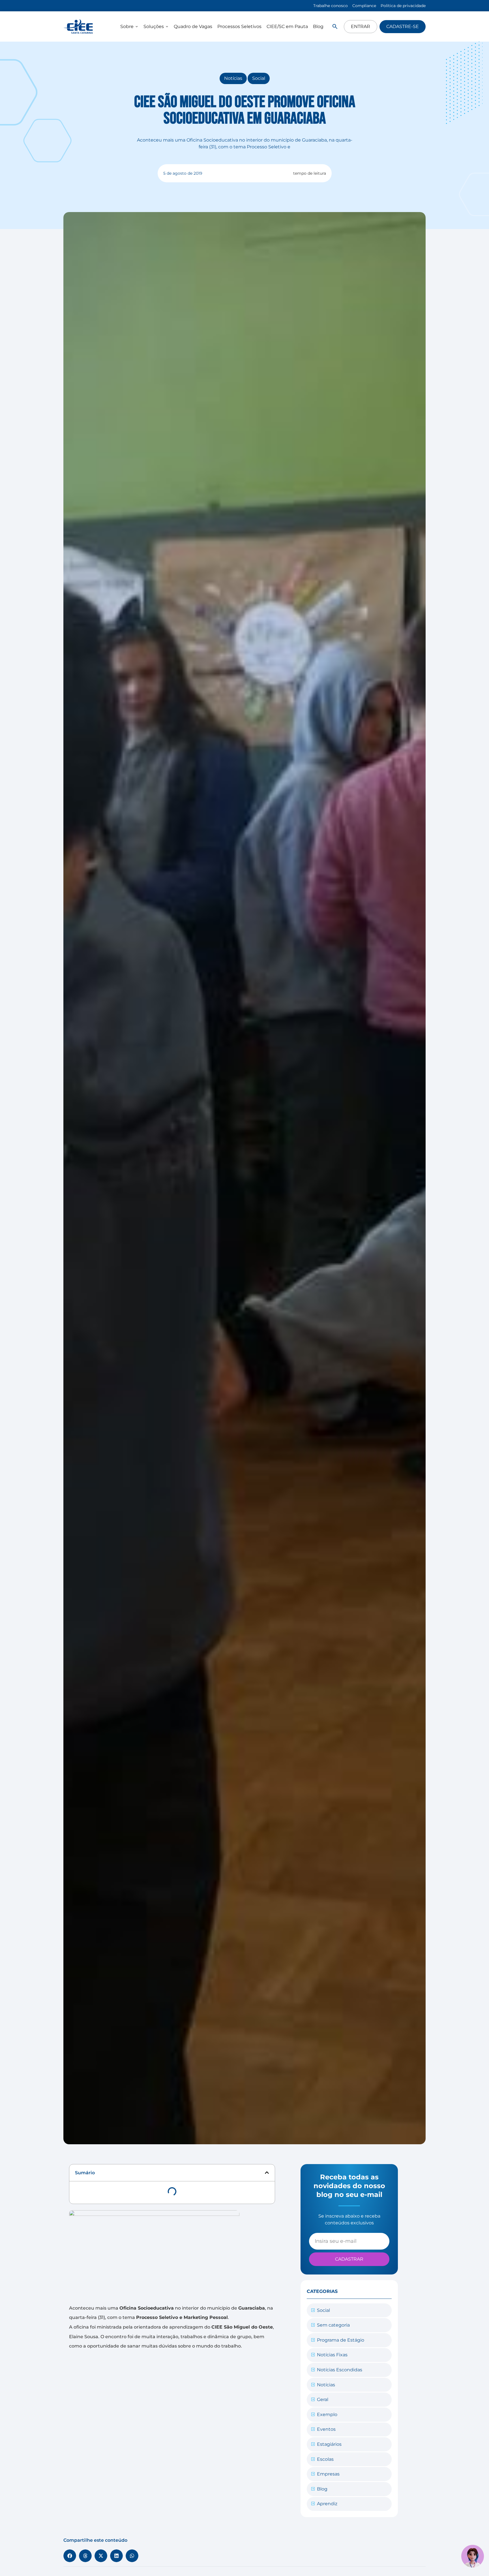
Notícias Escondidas (340, 2370)
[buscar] (335, 26)
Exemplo (327, 2414)
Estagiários (329, 2444)
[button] (267, 2173)
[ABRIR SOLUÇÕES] (167, 27)
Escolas (325, 2459)
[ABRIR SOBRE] (137, 27)
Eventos (326, 2429)
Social (259, 78)
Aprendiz (327, 2504)
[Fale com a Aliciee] (473, 2556)
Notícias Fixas (332, 2355)
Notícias (233, 78)
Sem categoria (333, 2325)
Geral (323, 2399)
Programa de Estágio (341, 2340)
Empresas (328, 2474)
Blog (322, 2489)
